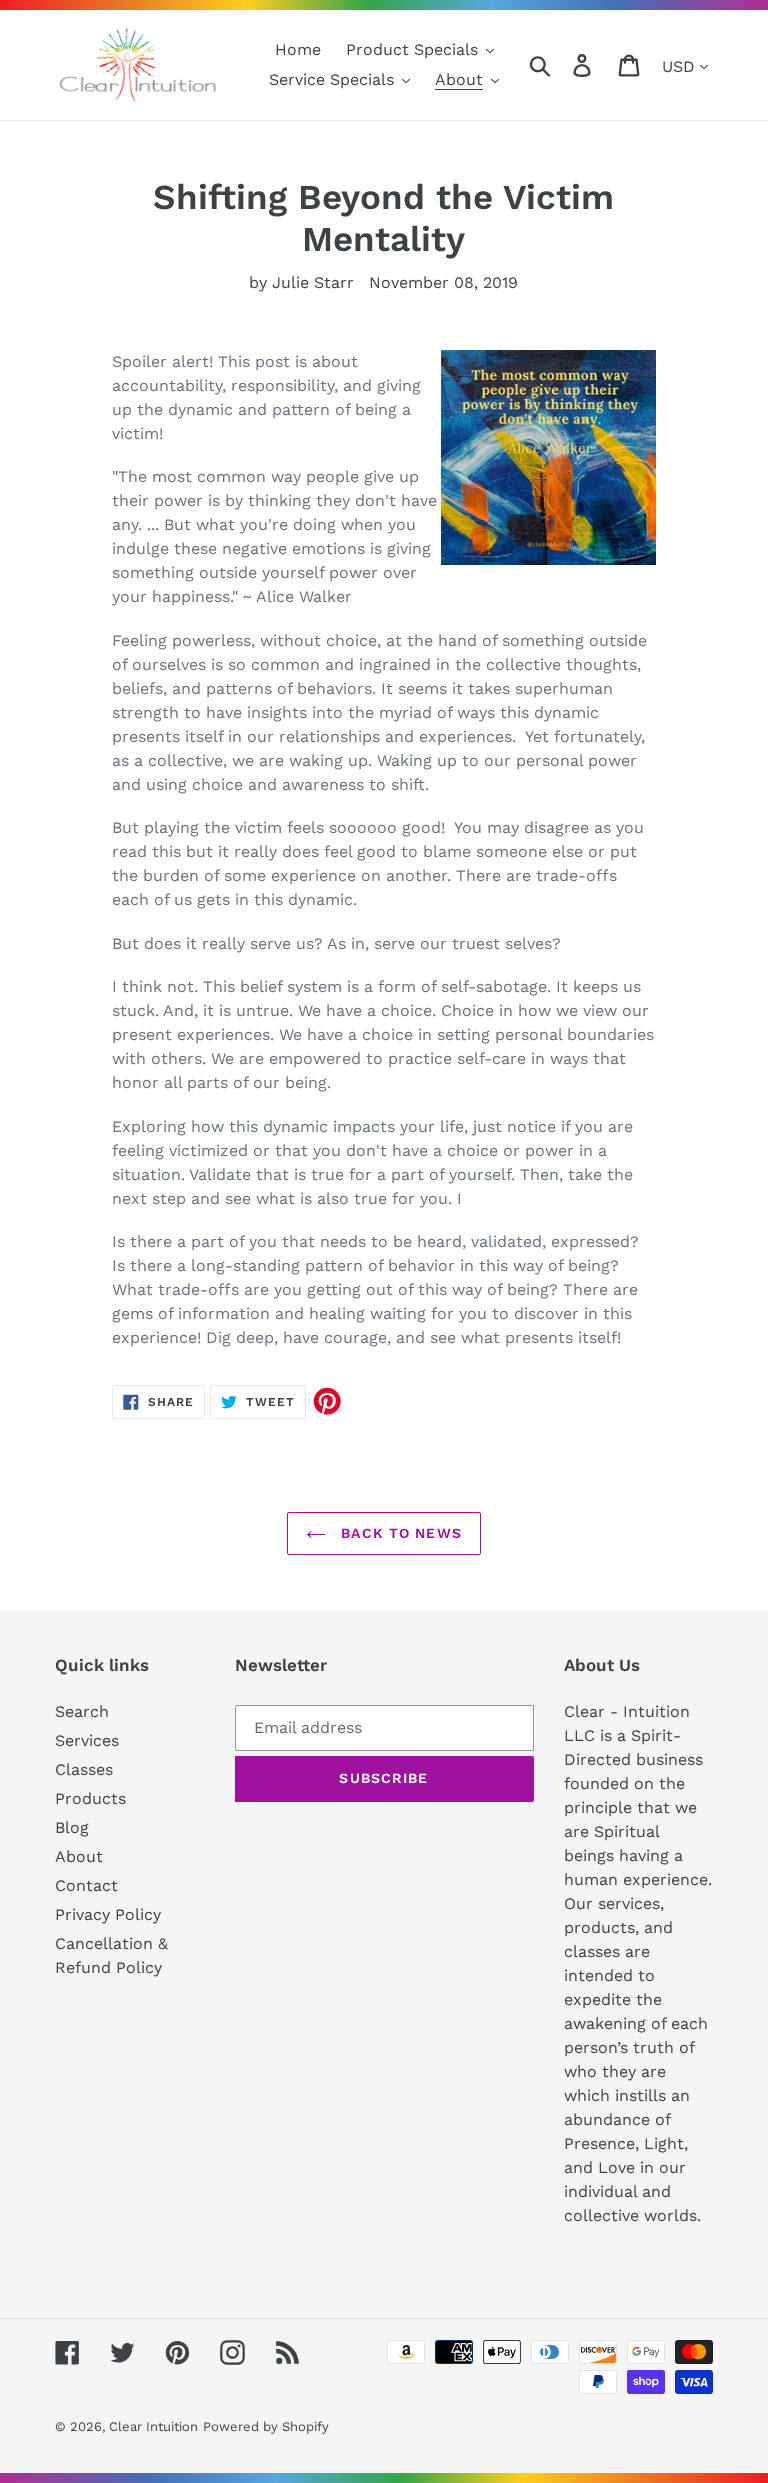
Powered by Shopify (266, 2426)
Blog (72, 1827)
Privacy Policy (108, 1914)
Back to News (399, 1533)
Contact (86, 1885)
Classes (84, 1769)
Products (90, 1798)
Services (87, 1740)
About (79, 1856)
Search (82, 1711)
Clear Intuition (153, 2426)
